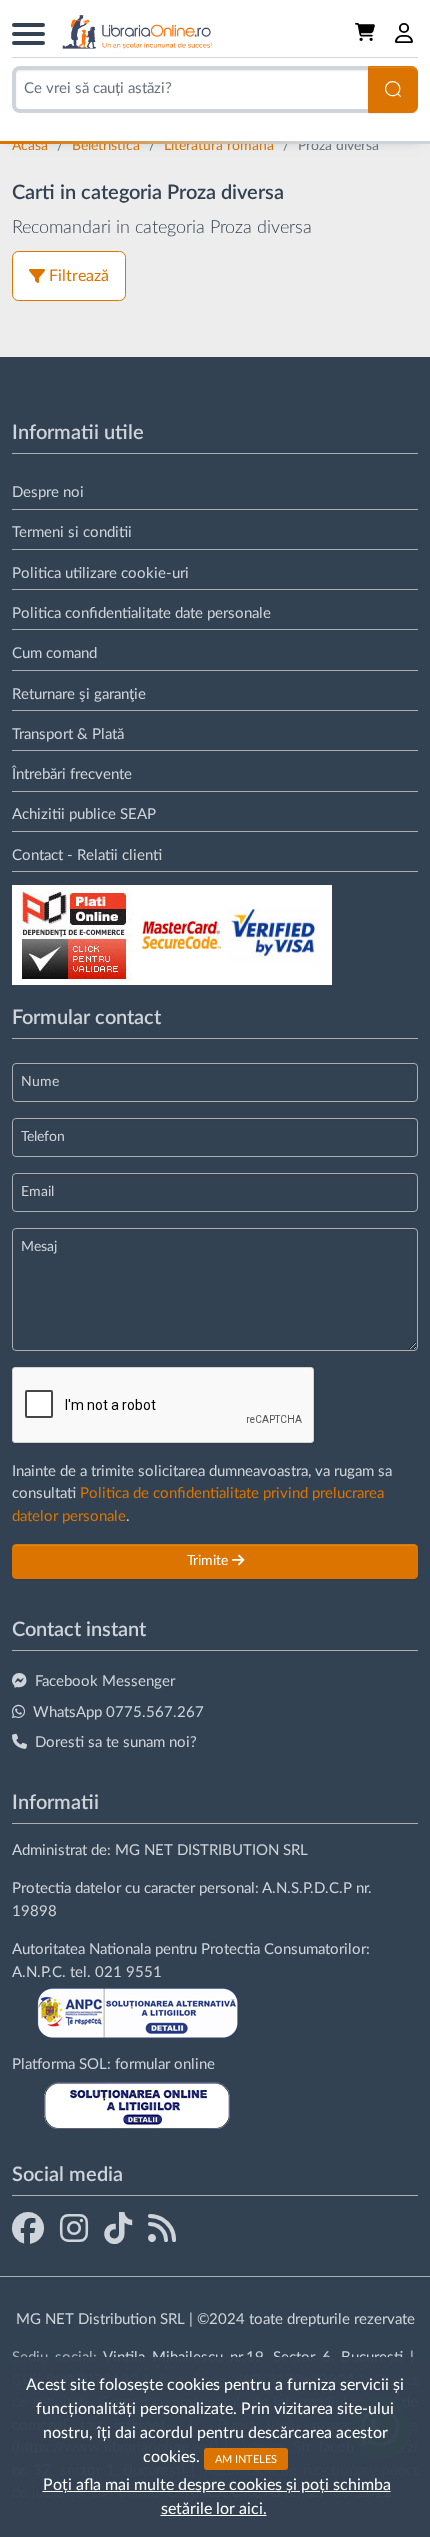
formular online (165, 2064)
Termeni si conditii (72, 532)
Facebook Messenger (105, 1681)
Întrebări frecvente (72, 774)
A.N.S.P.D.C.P (307, 1888)
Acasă (32, 146)
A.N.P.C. (39, 1972)
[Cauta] (393, 89)
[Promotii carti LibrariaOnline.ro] (74, 2228)
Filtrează (79, 276)
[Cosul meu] (367, 33)
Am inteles (246, 2458)
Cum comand (54, 653)
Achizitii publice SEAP (84, 814)
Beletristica (108, 146)
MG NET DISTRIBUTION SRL (211, 1850)
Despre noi (48, 492)
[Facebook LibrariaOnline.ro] (28, 2228)
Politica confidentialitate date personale (141, 613)
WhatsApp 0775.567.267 (118, 1712)
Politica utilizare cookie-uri (100, 573)
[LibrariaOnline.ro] (137, 32)
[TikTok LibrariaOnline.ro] (118, 2228)
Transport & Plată (68, 734)
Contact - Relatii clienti (87, 855)
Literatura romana (221, 146)
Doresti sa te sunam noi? (116, 1742)
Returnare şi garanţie (79, 694)
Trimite (209, 1561)
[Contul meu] (405, 33)
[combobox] (190, 89)
